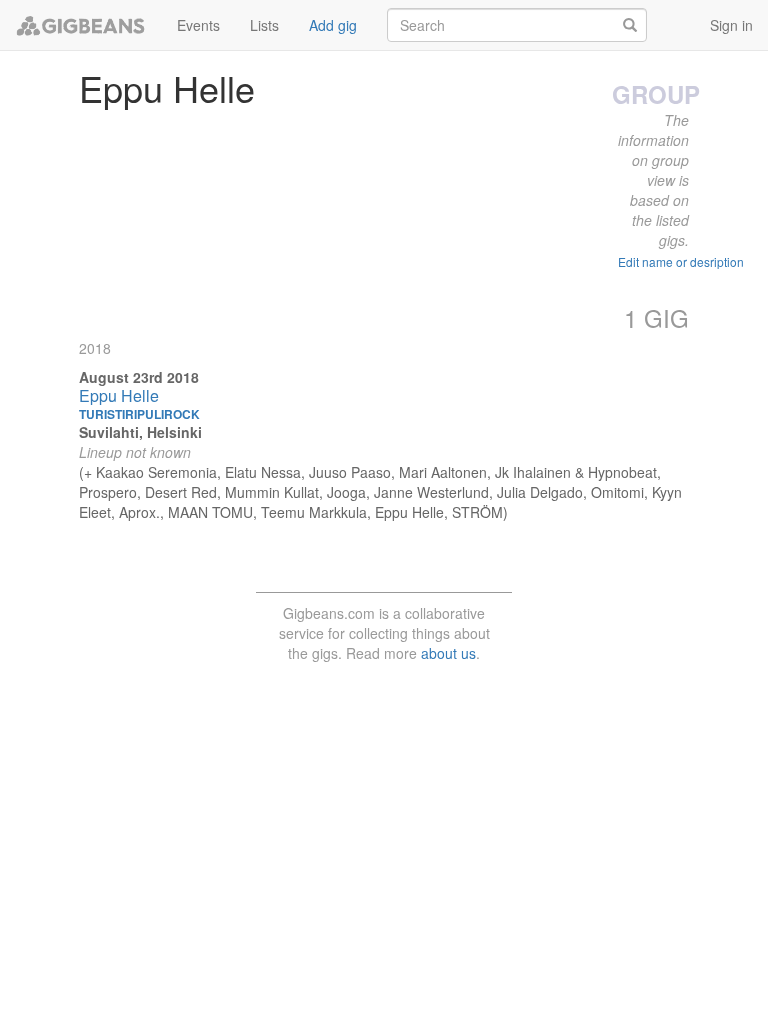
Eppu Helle (119, 395)
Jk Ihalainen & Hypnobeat (576, 472)
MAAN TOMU (210, 512)
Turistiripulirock (139, 414)
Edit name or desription (681, 261)
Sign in (731, 25)
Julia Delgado (540, 492)
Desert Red (181, 492)
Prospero (108, 492)
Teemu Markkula (314, 512)
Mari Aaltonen (443, 472)
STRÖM (477, 512)
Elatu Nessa (263, 472)
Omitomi (617, 492)
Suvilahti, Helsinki (140, 432)
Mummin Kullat (272, 492)
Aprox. (139, 512)
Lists (264, 25)
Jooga (346, 492)
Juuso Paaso (350, 472)
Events (198, 25)
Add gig (333, 25)
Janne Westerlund (431, 492)
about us (448, 653)
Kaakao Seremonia (156, 472)
